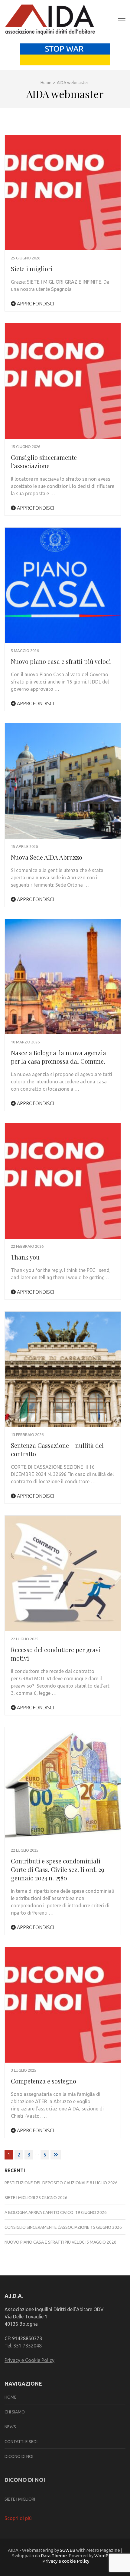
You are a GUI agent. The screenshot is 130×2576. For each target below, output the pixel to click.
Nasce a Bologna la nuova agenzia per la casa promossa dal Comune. (59, 1057)
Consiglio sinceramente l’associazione (44, 461)
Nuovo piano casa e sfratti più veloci (61, 661)
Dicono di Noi (19, 2456)
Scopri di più (18, 2518)
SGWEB (68, 2550)
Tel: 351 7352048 (23, 2346)
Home (11, 2397)
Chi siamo (15, 2412)
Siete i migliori (32, 269)
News (10, 2427)
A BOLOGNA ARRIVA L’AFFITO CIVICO (39, 2212)
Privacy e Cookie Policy (29, 2360)
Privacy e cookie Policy (66, 2561)
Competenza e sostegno (44, 2081)
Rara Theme (54, 2556)
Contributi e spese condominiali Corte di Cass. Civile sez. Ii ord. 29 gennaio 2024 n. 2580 (58, 1869)
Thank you (25, 1257)
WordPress (106, 2556)
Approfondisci (35, 304)
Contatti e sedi (21, 2442)
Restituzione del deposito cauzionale (47, 2183)
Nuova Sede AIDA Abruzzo (47, 857)
